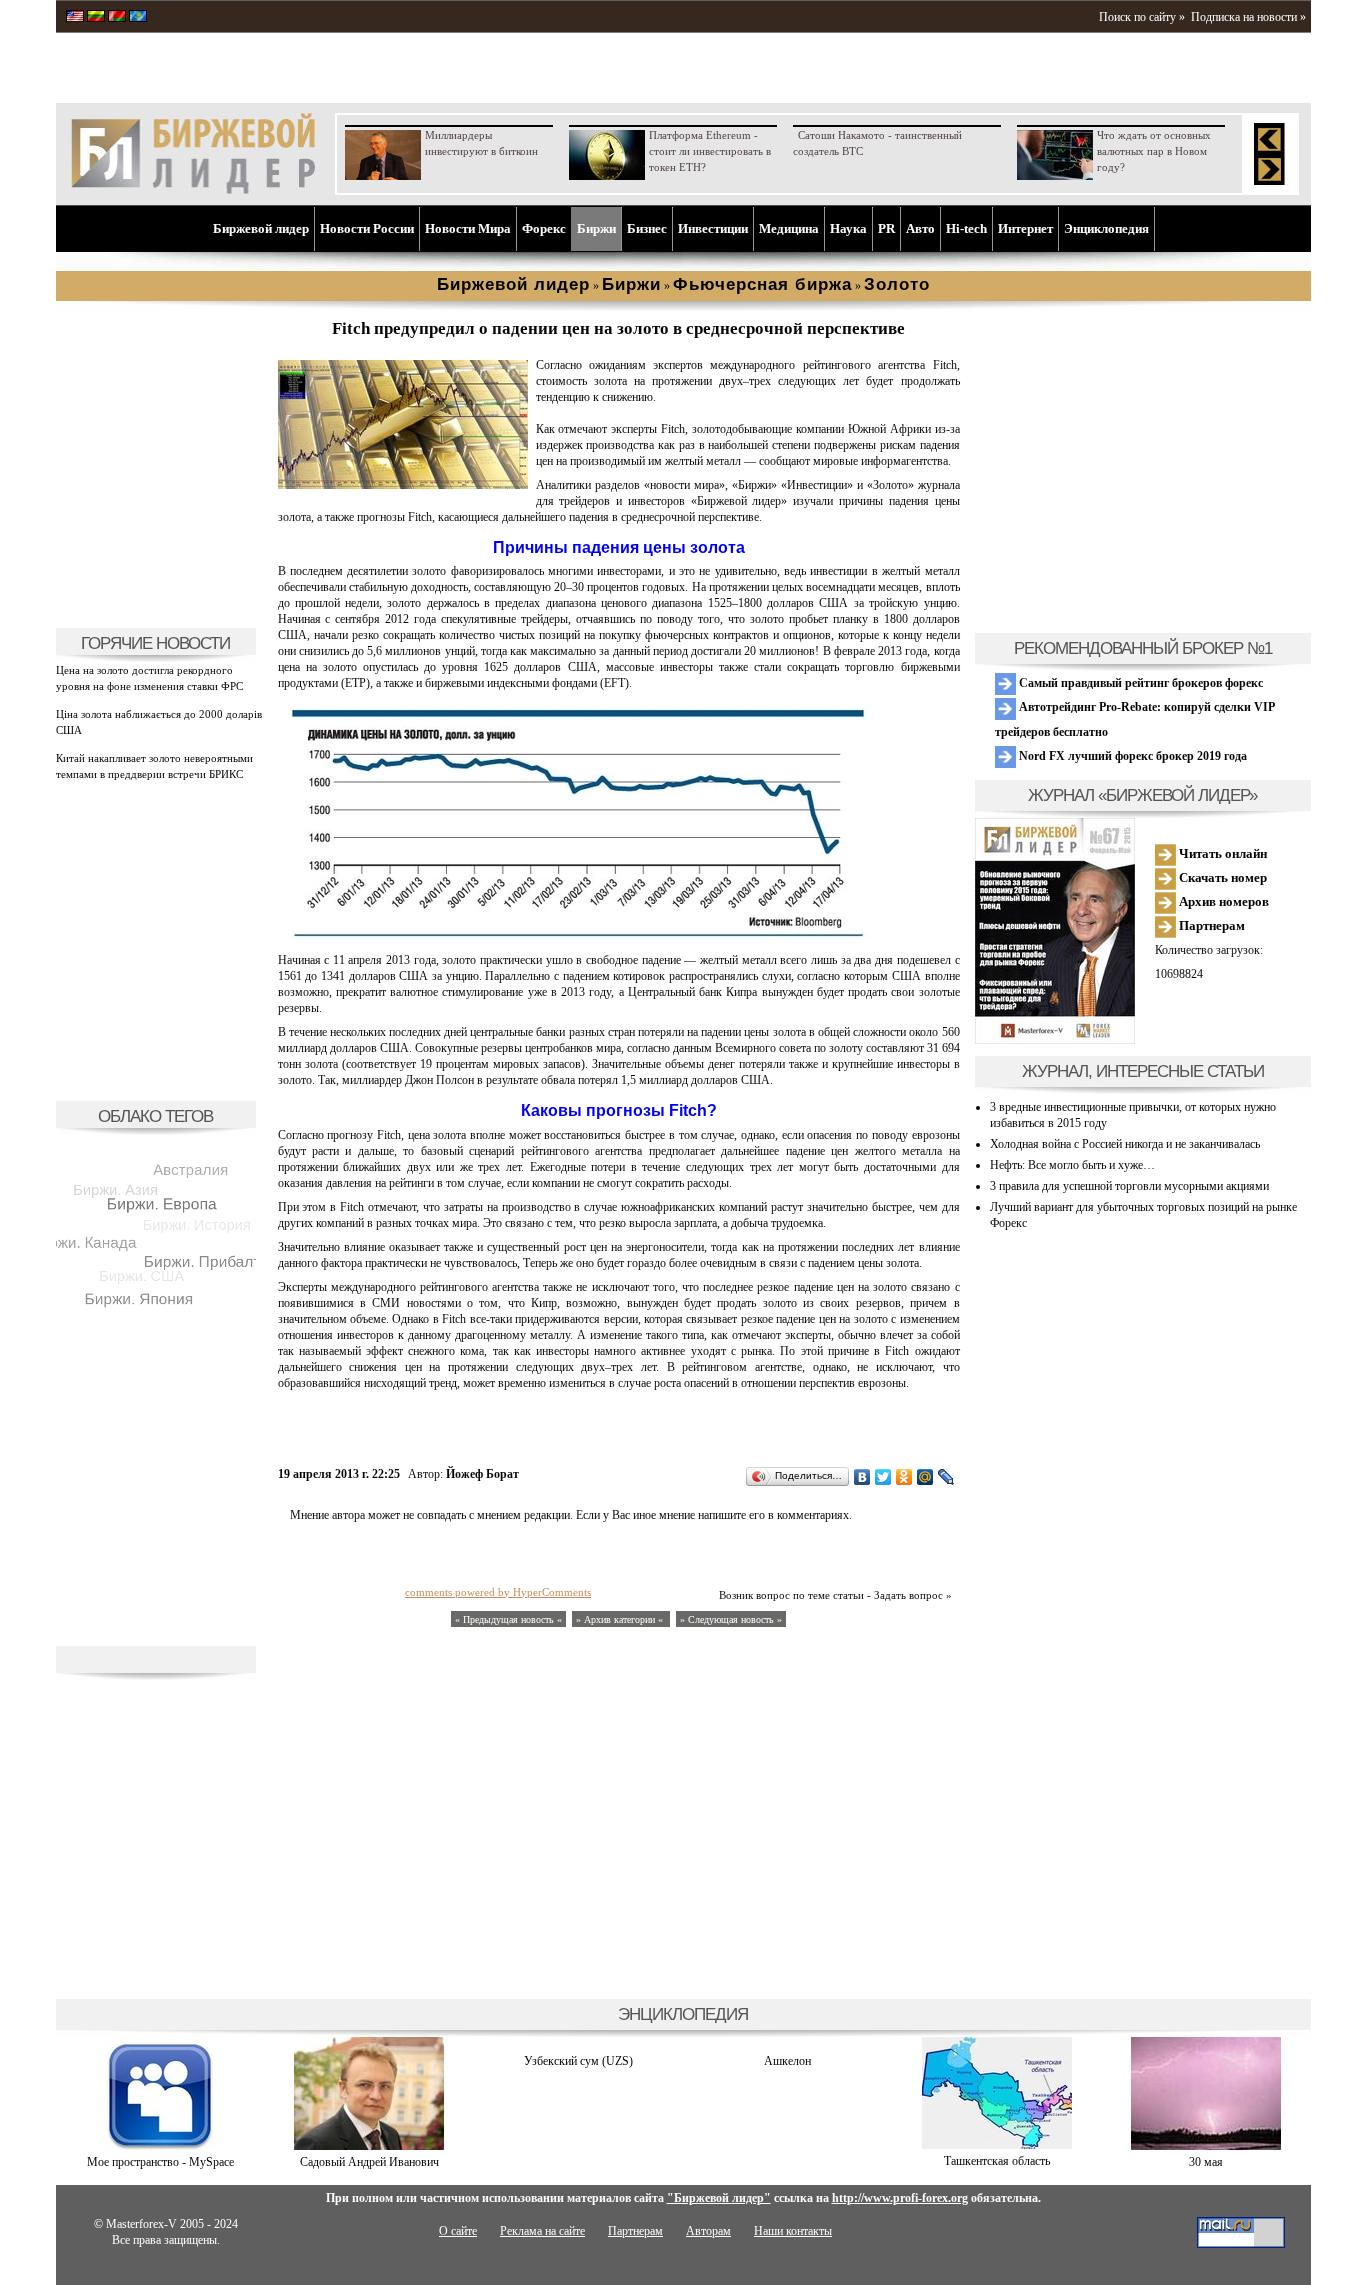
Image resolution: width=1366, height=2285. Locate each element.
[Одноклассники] (904, 1477)
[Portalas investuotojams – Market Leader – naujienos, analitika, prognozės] (96, 18)
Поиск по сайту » (1142, 17)
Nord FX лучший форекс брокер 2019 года (1131, 756)
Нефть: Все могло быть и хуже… (1072, 1165)
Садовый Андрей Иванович (369, 2162)
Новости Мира (468, 228)
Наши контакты (793, 2231)
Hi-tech (966, 228)
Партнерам (1210, 925)
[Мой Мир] (925, 1477)
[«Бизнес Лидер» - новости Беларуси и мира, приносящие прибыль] (117, 18)
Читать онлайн (1221, 853)
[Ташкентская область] (997, 2145)
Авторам (708, 2231)
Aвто (920, 228)
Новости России (367, 228)
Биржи (596, 228)
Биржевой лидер (261, 228)
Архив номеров (1222, 901)
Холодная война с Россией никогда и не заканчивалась (1125, 1144)
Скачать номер (1221, 877)
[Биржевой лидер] (193, 190)
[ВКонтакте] (862, 1477)
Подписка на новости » (1248, 17)
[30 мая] (1206, 2146)
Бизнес (647, 228)
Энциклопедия (1106, 228)
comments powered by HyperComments (498, 1592)
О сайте (458, 2231)
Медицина (789, 228)
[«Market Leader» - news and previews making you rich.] (75, 18)
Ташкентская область (997, 2161)
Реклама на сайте (542, 2231)
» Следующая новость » (731, 1619)
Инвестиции (713, 228)
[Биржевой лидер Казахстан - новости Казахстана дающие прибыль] (138, 18)
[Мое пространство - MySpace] (160, 2146)
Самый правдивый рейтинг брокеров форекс (1139, 683)
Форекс (544, 228)
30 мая (1206, 2162)
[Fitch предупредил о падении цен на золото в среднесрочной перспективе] (403, 485)
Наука (848, 228)
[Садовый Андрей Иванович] (369, 2146)
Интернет (1025, 228)
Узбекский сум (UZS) (578, 2061)
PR (886, 228)
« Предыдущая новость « (508, 1619)
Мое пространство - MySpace (160, 2162)
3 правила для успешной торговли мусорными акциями (1129, 1186)
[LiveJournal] (946, 1477)
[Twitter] (883, 1477)
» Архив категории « (621, 1619)
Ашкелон (787, 2061)
